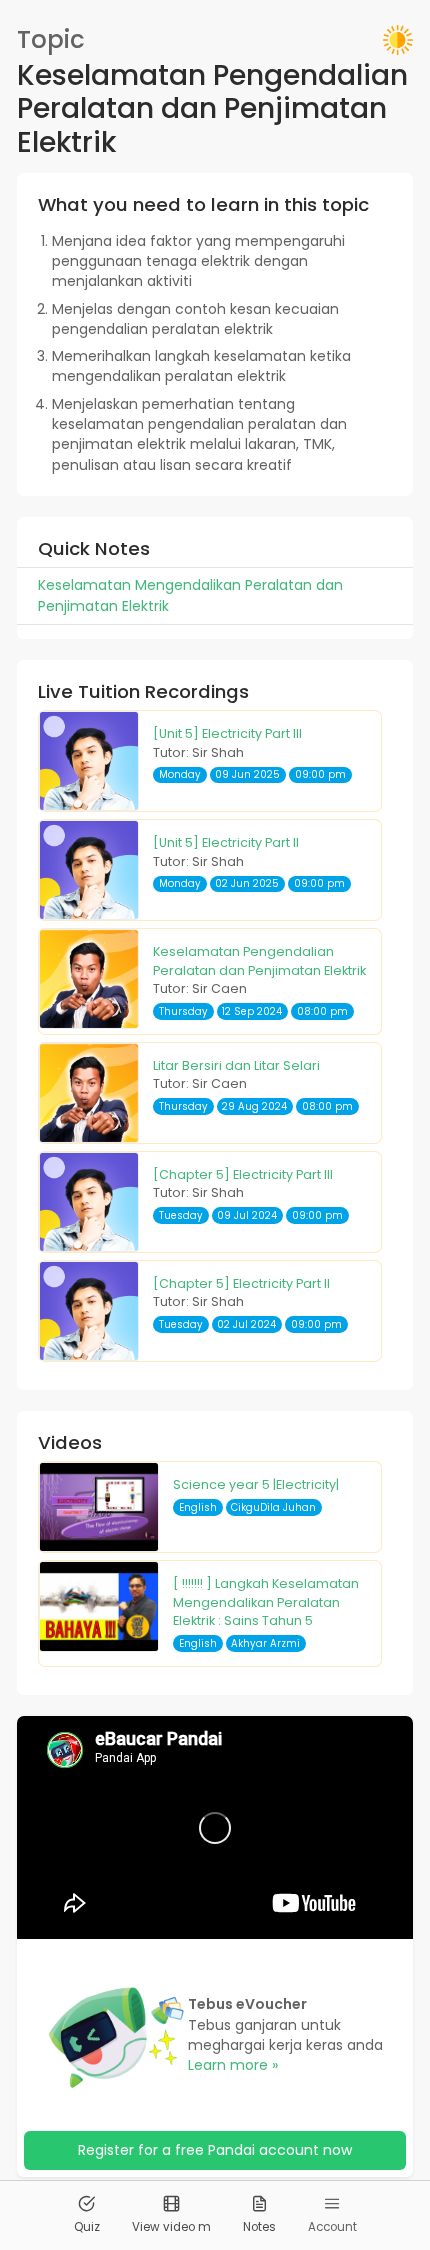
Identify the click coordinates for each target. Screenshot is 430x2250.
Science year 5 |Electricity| (256, 1484)
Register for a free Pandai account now (215, 2150)
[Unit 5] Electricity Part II (226, 842)
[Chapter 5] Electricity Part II (241, 1283)
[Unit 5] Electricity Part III (227, 733)
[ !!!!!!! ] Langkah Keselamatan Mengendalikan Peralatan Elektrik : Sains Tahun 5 (266, 1602)
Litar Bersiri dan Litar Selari (236, 1065)
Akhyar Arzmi (265, 1643)
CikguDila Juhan (273, 1507)
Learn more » (233, 2065)
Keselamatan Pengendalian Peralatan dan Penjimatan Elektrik (259, 960)
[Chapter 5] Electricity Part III (243, 1174)
